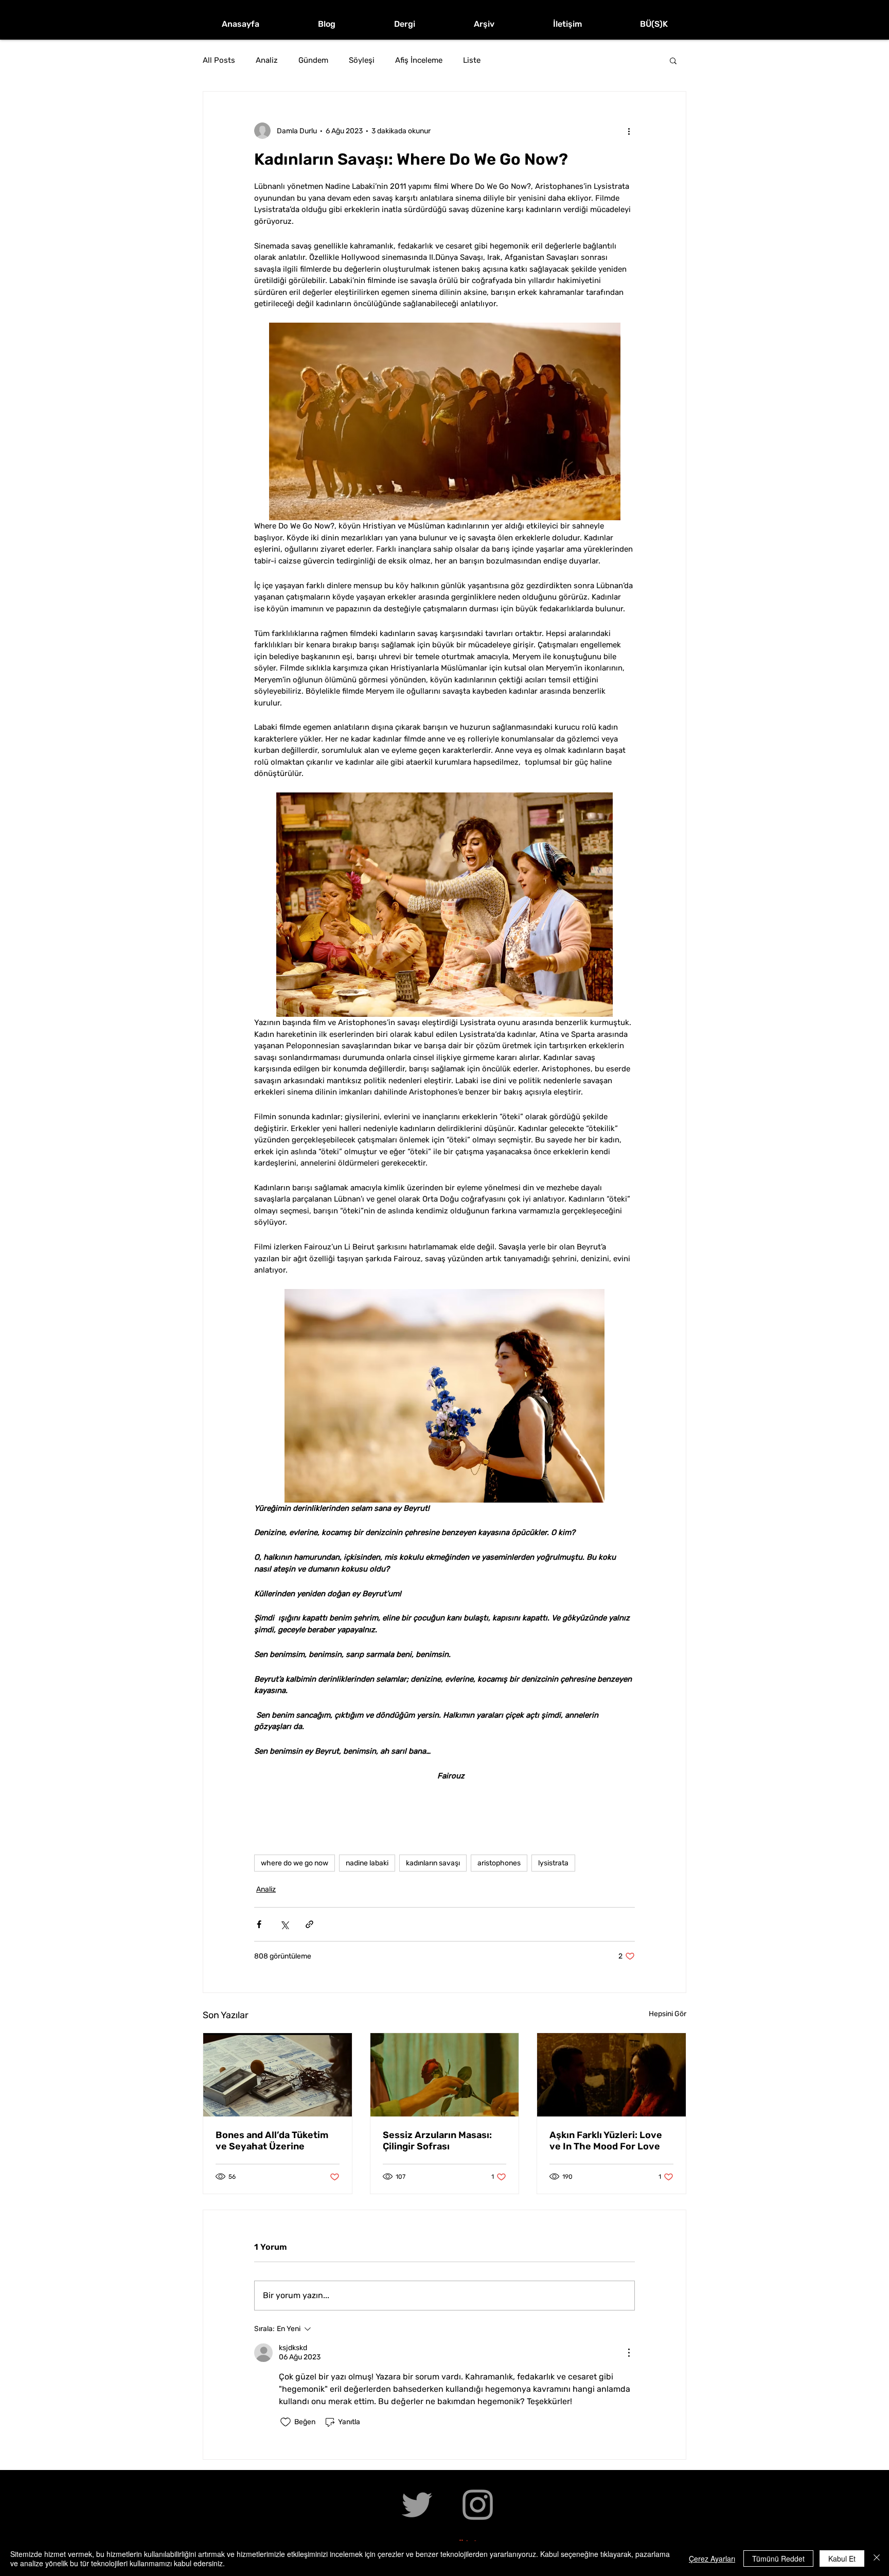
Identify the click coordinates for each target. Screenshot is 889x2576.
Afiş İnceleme (419, 60)
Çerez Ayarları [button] (712, 2559)
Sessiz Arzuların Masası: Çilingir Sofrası (437, 2141)
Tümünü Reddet (778, 2559)
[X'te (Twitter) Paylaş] (284, 1924)
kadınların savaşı (433, 1863)
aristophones (499, 1863)
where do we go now (295, 1863)
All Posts (219, 60)
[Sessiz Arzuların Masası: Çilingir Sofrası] (445, 2075)
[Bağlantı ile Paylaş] (309, 1924)
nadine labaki (367, 1863)
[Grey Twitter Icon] (417, 2505)
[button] (673, 60)
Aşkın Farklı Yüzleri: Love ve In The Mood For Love (606, 2141)
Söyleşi (362, 60)
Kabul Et (842, 2559)
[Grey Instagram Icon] (478, 2505)
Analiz (267, 60)
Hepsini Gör (668, 2014)
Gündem (313, 60)
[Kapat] (877, 2559)
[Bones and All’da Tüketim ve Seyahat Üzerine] (278, 2075)
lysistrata (553, 1863)
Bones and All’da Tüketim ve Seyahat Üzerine (272, 2141)
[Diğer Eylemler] (629, 131)
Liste (472, 60)
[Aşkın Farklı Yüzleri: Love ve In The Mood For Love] (611, 2075)
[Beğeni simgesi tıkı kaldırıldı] (286, 2422)
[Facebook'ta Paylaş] (259, 1924)
